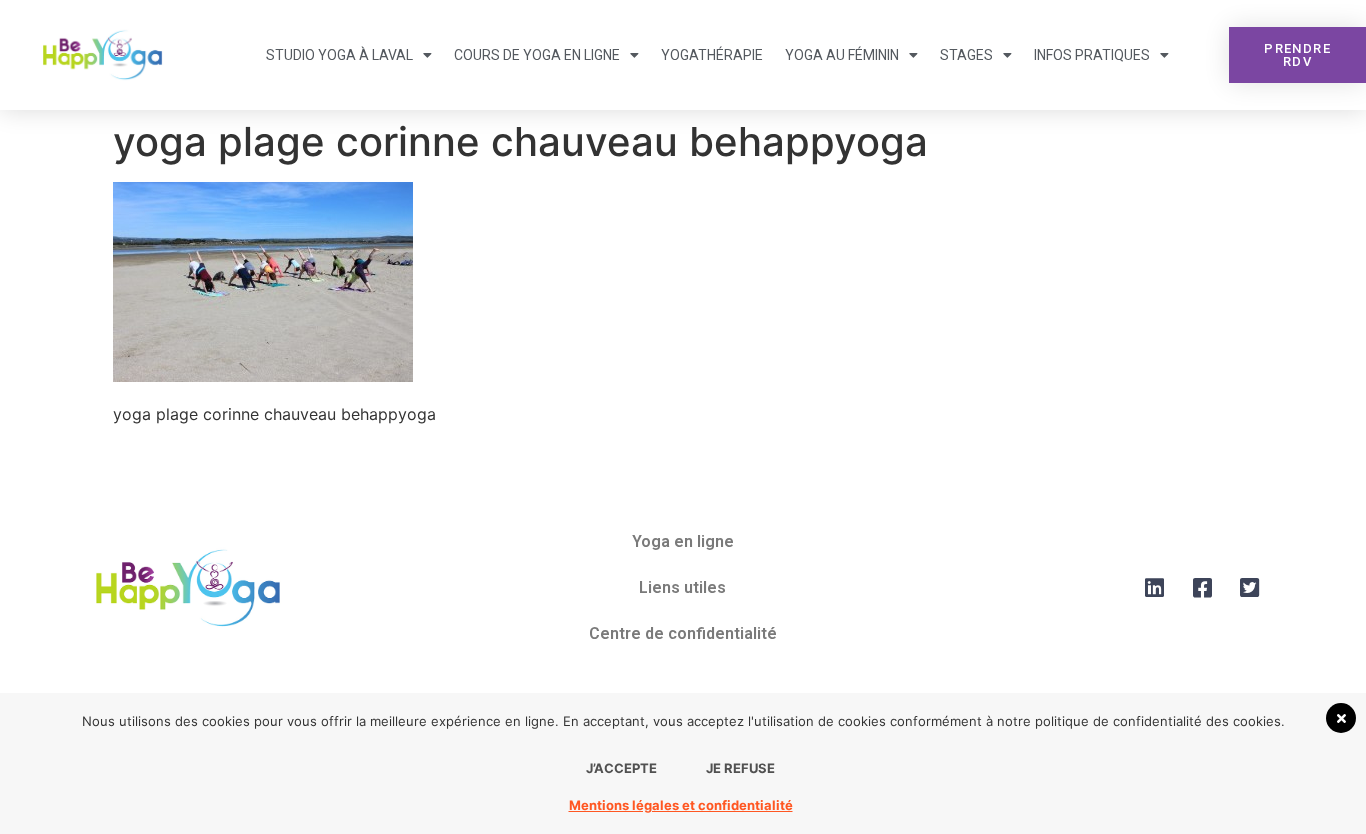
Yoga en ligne (683, 541)
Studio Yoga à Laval (339, 55)
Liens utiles (682, 587)
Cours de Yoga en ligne (537, 55)
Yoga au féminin (842, 55)
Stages (966, 55)
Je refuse (740, 768)
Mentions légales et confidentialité (681, 805)
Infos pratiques (1092, 55)
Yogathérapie (712, 55)
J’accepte (621, 768)
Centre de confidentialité (683, 633)
